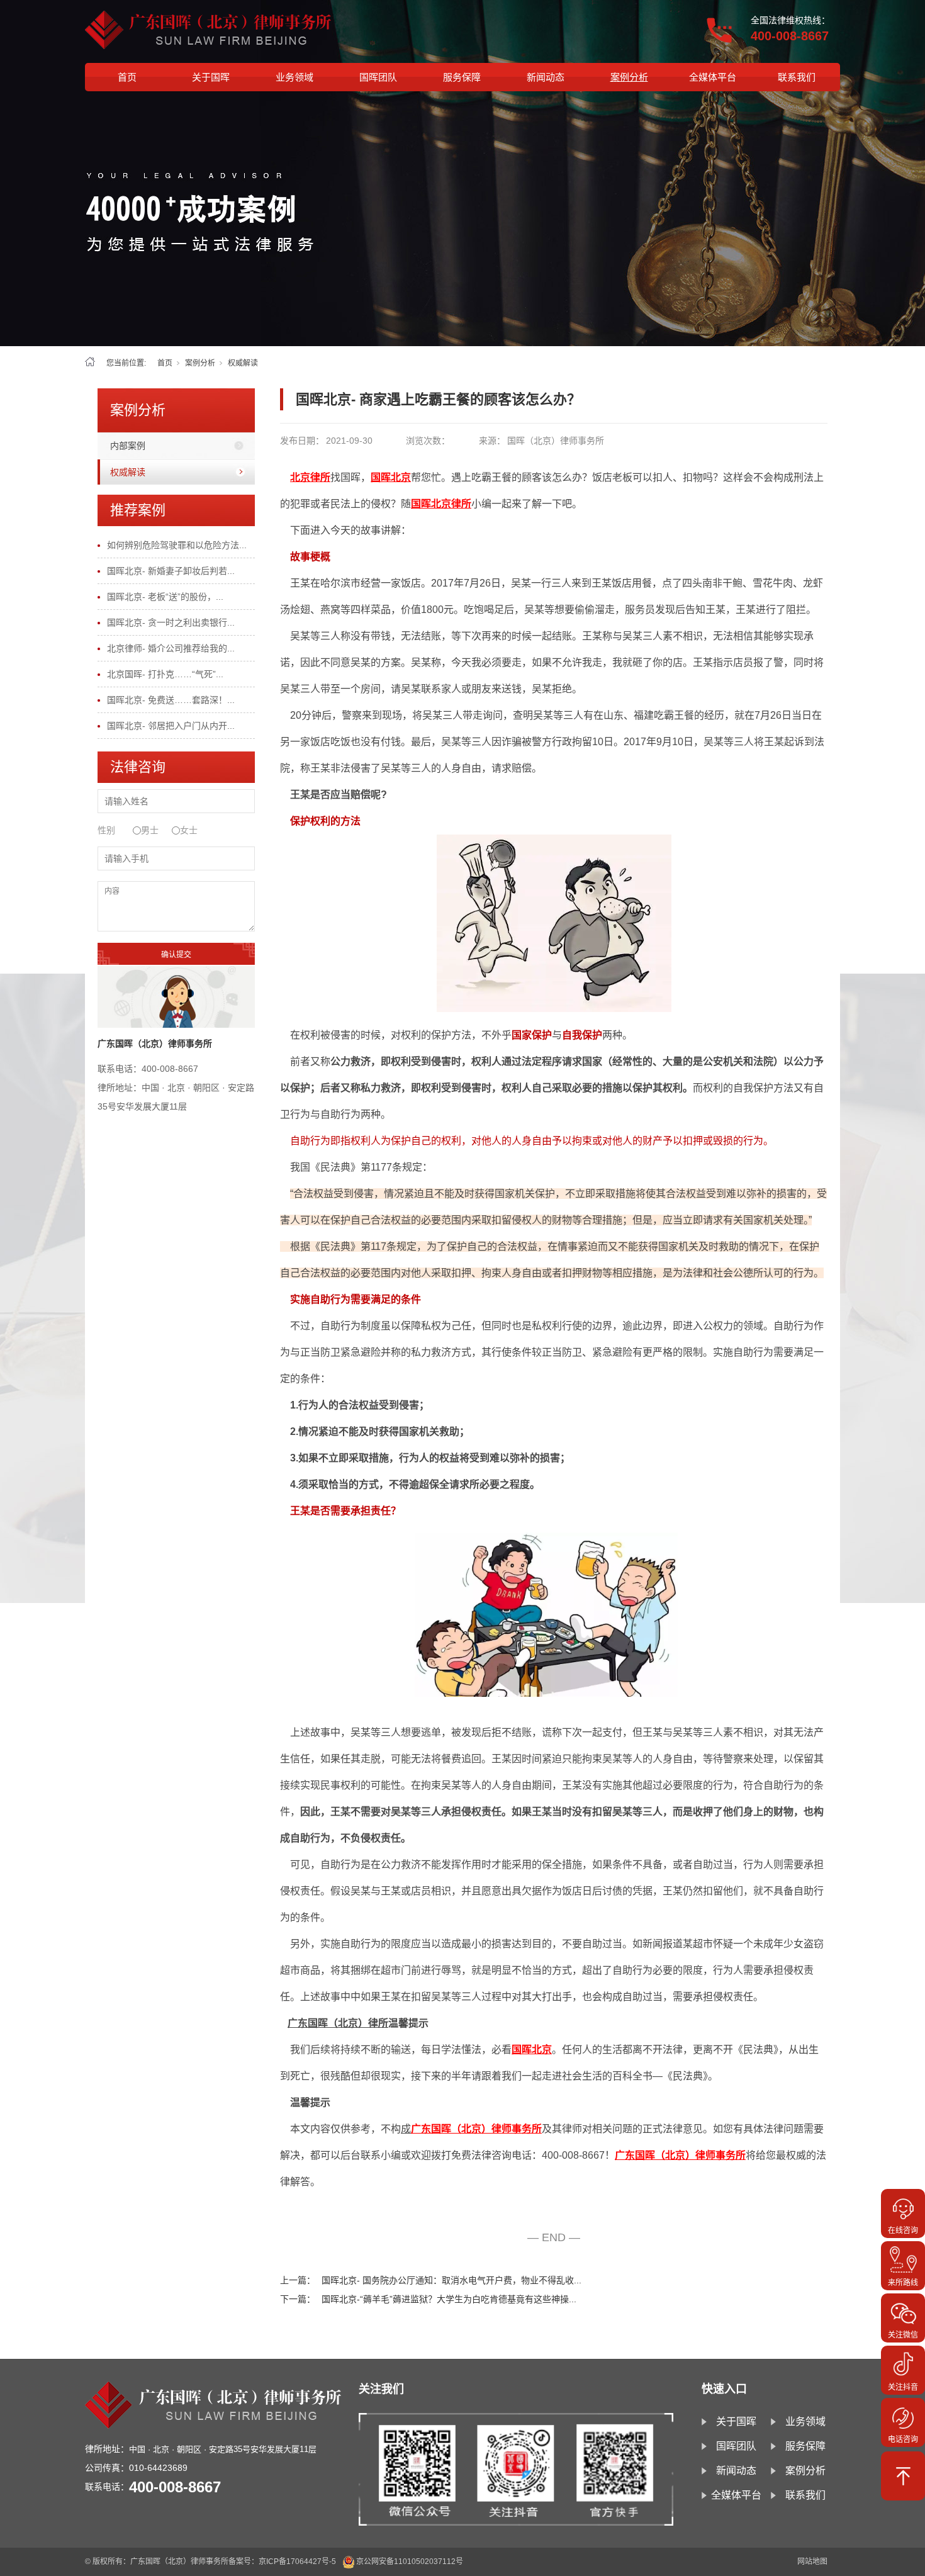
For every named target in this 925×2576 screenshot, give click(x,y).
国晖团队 (378, 77)
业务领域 (294, 77)
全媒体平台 (713, 77)
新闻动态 (546, 77)
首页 (127, 77)
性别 (106, 830)
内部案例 (128, 446)
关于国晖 (211, 77)
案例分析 (629, 77)
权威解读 (243, 363)
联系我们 (797, 77)
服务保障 (462, 77)
